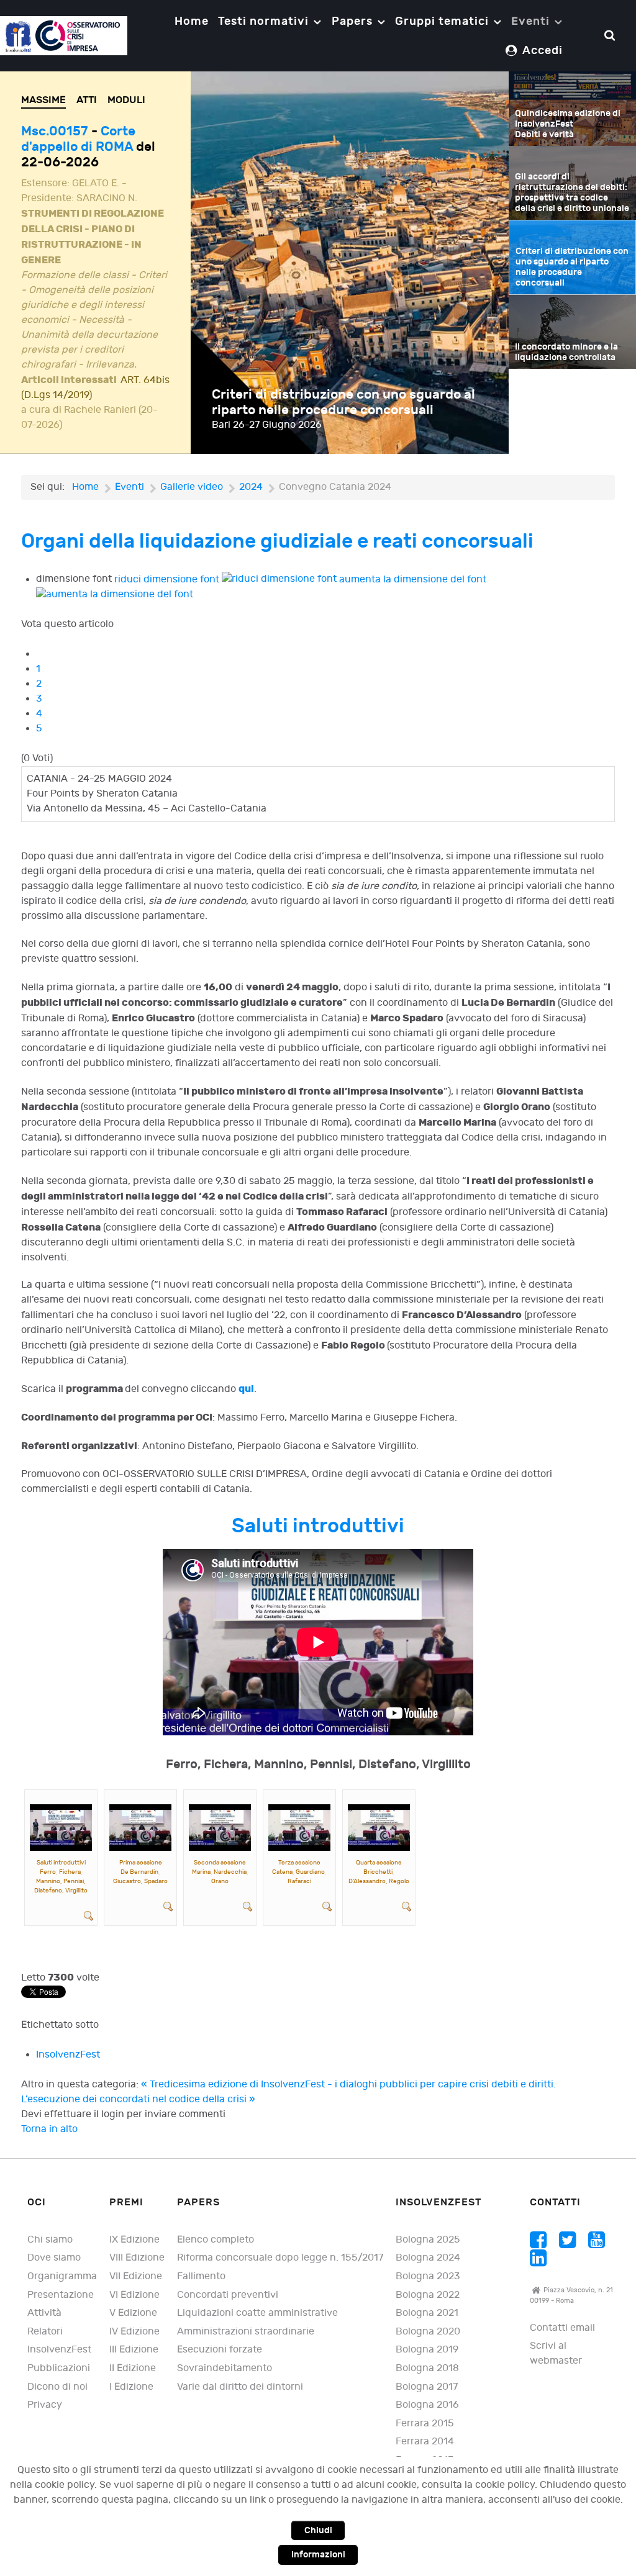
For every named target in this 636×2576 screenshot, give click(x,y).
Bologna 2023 (428, 2276)
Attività (44, 2313)
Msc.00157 (56, 131)
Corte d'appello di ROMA (78, 139)
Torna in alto (49, 2129)
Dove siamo (54, 2258)
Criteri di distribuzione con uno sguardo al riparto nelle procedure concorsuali (343, 402)
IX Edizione (134, 2240)
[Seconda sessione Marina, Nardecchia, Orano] (220, 1828)
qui (246, 1389)
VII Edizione (136, 2276)
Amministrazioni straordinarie (246, 2332)
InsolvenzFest (68, 2055)
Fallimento (201, 2276)
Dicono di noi (57, 2387)
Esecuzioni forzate (220, 2350)
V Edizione (133, 2313)
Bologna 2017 (427, 2387)
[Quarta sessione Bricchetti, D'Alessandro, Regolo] (379, 1828)
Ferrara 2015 (425, 2424)
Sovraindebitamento (225, 2368)
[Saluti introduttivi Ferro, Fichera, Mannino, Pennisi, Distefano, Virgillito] (61, 1828)
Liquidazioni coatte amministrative (257, 2313)
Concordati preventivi (228, 2295)
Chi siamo (50, 2240)
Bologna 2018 (427, 2368)
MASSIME (43, 100)
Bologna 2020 (428, 2332)
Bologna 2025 (428, 2240)
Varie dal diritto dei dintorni (240, 2387)
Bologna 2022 (428, 2295)
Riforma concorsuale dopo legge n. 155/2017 (280, 2258)
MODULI (126, 100)
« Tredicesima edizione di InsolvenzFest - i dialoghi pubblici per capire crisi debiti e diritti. (348, 2085)
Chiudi (318, 2530)
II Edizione (133, 2368)
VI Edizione (134, 2295)
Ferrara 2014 (425, 2442)
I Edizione (131, 2387)
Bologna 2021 (427, 2313)
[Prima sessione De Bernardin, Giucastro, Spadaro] (140, 1828)
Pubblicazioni (59, 2368)
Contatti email (562, 2328)
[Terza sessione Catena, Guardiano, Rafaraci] (299, 1828)
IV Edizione (134, 2332)
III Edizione (134, 2350)
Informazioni (318, 2555)
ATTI (87, 100)
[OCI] (64, 35)
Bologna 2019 (427, 2350)
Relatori (45, 2332)
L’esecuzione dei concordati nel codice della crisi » (138, 2099)
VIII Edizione (137, 2258)
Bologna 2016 (427, 2405)
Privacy (45, 2405)
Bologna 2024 (428, 2258)
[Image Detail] (89, 1916)
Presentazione (61, 2295)
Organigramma (62, 2276)
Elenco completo (216, 2240)
